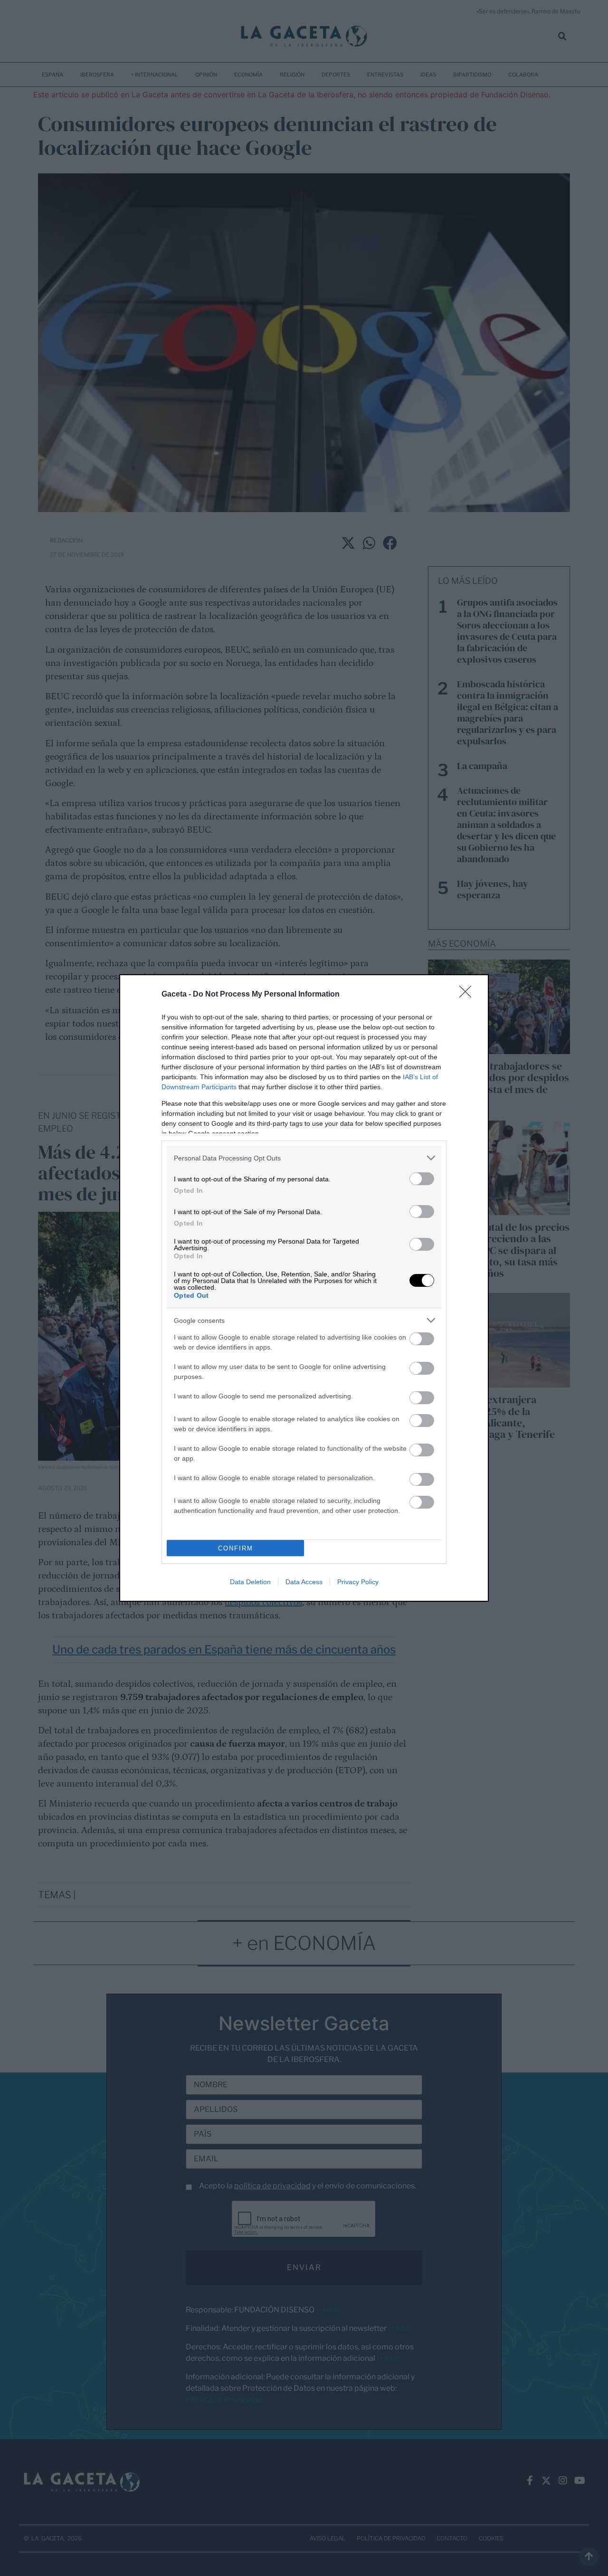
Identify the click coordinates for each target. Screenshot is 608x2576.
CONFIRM (236, 1548)
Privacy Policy (358, 1582)
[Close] (468, 995)
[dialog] (304, 1288)
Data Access (304, 1582)
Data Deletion (250, 1582)
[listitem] (304, 1158)
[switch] (422, 1179)
